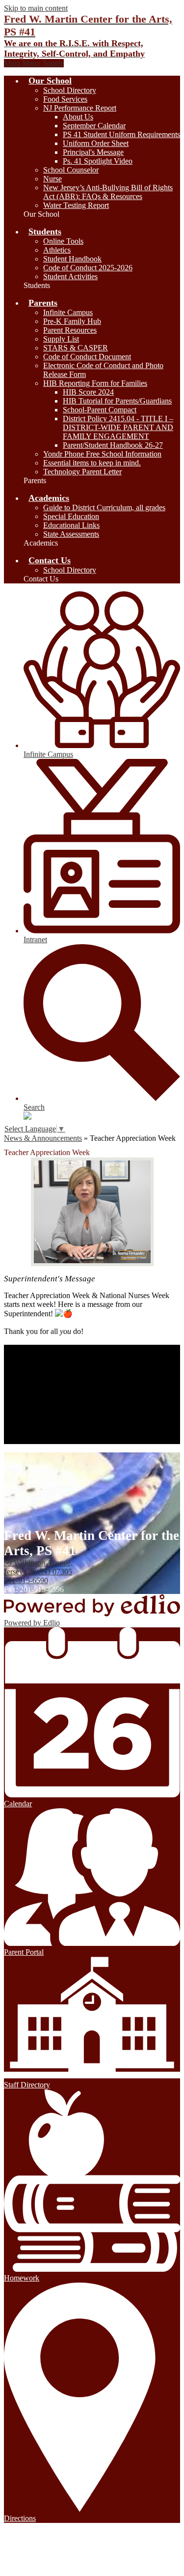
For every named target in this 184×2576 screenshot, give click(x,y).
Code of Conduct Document (87, 357)
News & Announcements (43, 1138)
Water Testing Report (76, 205)
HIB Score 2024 (88, 392)
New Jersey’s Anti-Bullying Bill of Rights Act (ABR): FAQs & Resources (108, 192)
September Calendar (94, 126)
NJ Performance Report (80, 108)
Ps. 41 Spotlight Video (98, 161)
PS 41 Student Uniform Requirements (121, 134)
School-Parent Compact (100, 410)
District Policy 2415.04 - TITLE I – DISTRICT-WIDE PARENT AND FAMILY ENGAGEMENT (118, 427)
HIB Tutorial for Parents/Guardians (117, 401)
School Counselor (71, 170)
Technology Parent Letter (82, 472)
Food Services (65, 99)
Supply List (61, 339)
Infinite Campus (68, 312)
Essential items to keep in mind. (92, 463)
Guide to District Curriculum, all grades (104, 507)
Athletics (57, 250)
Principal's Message (93, 152)
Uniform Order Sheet (96, 143)
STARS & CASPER (76, 348)
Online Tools (63, 241)
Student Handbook (72, 259)
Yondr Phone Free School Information (102, 454)
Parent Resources (70, 330)
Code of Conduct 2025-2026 (88, 268)
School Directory (70, 90)
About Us (78, 117)
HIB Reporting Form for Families (95, 383)
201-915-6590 (26, 1580)
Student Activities (70, 276)
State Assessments (71, 534)
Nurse (53, 179)
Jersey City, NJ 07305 (38, 1567)
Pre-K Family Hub (72, 321)
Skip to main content (36, 8)
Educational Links (71, 525)
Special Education (71, 516)
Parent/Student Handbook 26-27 (113, 445)
